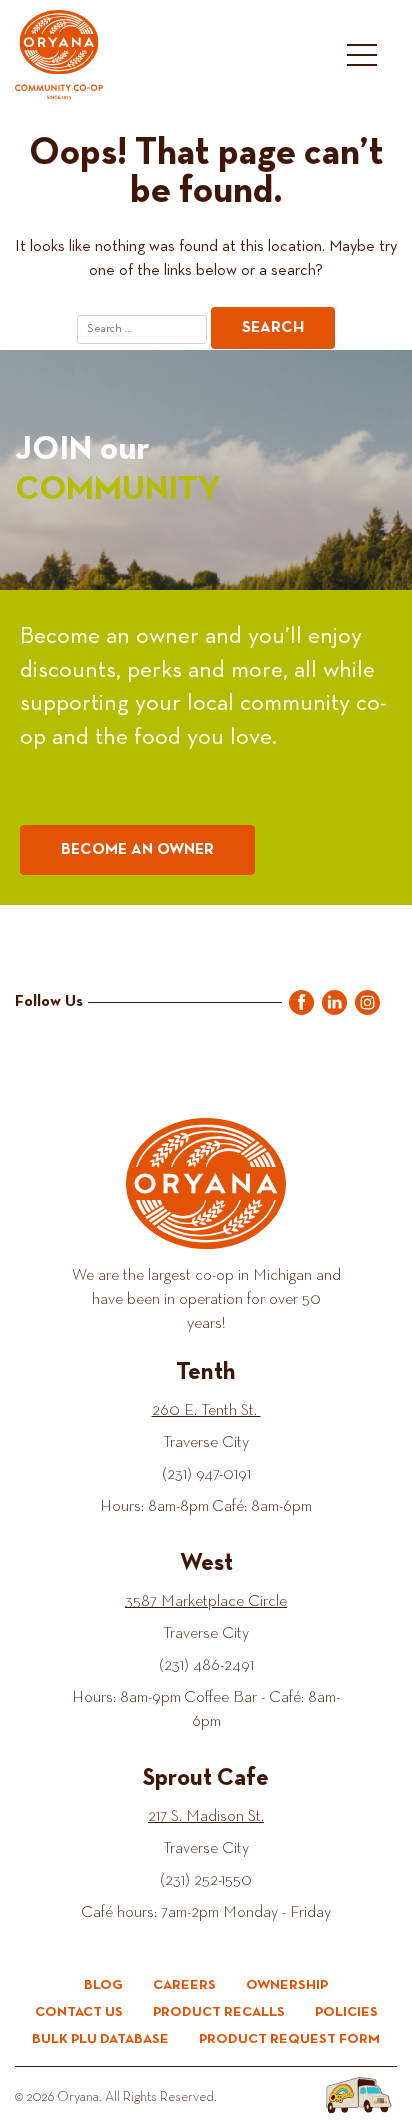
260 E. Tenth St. (206, 1411)
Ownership (287, 1985)
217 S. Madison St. (206, 1817)
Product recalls (219, 2012)
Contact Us (79, 2012)
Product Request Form (289, 2039)
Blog (103, 1985)
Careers (184, 1985)
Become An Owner (137, 850)
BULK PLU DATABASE (100, 2039)
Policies (346, 2012)
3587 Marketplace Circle (206, 1602)
